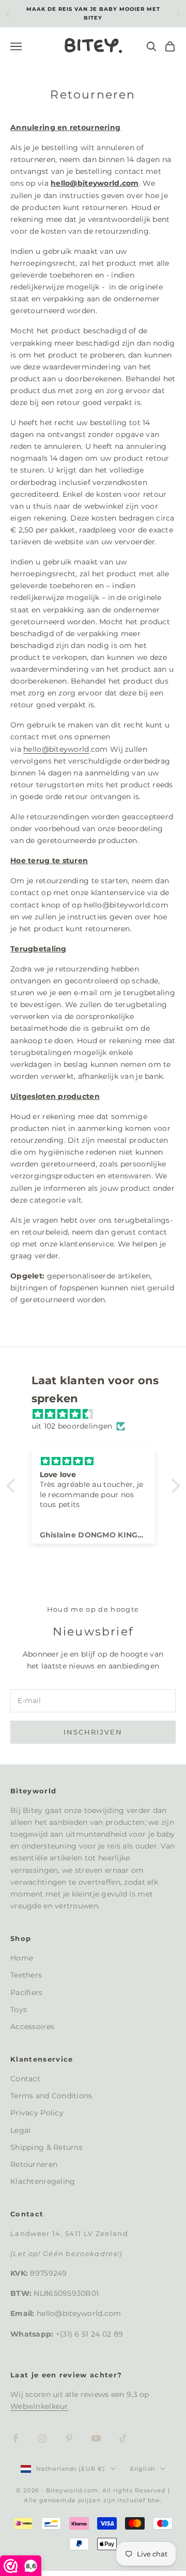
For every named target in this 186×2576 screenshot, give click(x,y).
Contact (25, 2079)
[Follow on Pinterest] (69, 2438)
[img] (98, 1414)
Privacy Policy (37, 2113)
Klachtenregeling (43, 2181)
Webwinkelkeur (39, 2406)
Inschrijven (93, 1732)
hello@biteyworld (56, 749)
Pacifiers (27, 1992)
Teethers (26, 1975)
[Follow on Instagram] (42, 2438)
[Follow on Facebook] (16, 2438)
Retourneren (34, 2164)
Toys (19, 2010)
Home (22, 1958)
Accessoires (32, 2027)
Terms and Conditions (51, 2096)
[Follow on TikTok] (123, 2438)
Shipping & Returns (47, 2147)
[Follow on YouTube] (96, 2438)
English (143, 2469)
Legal (20, 2130)
